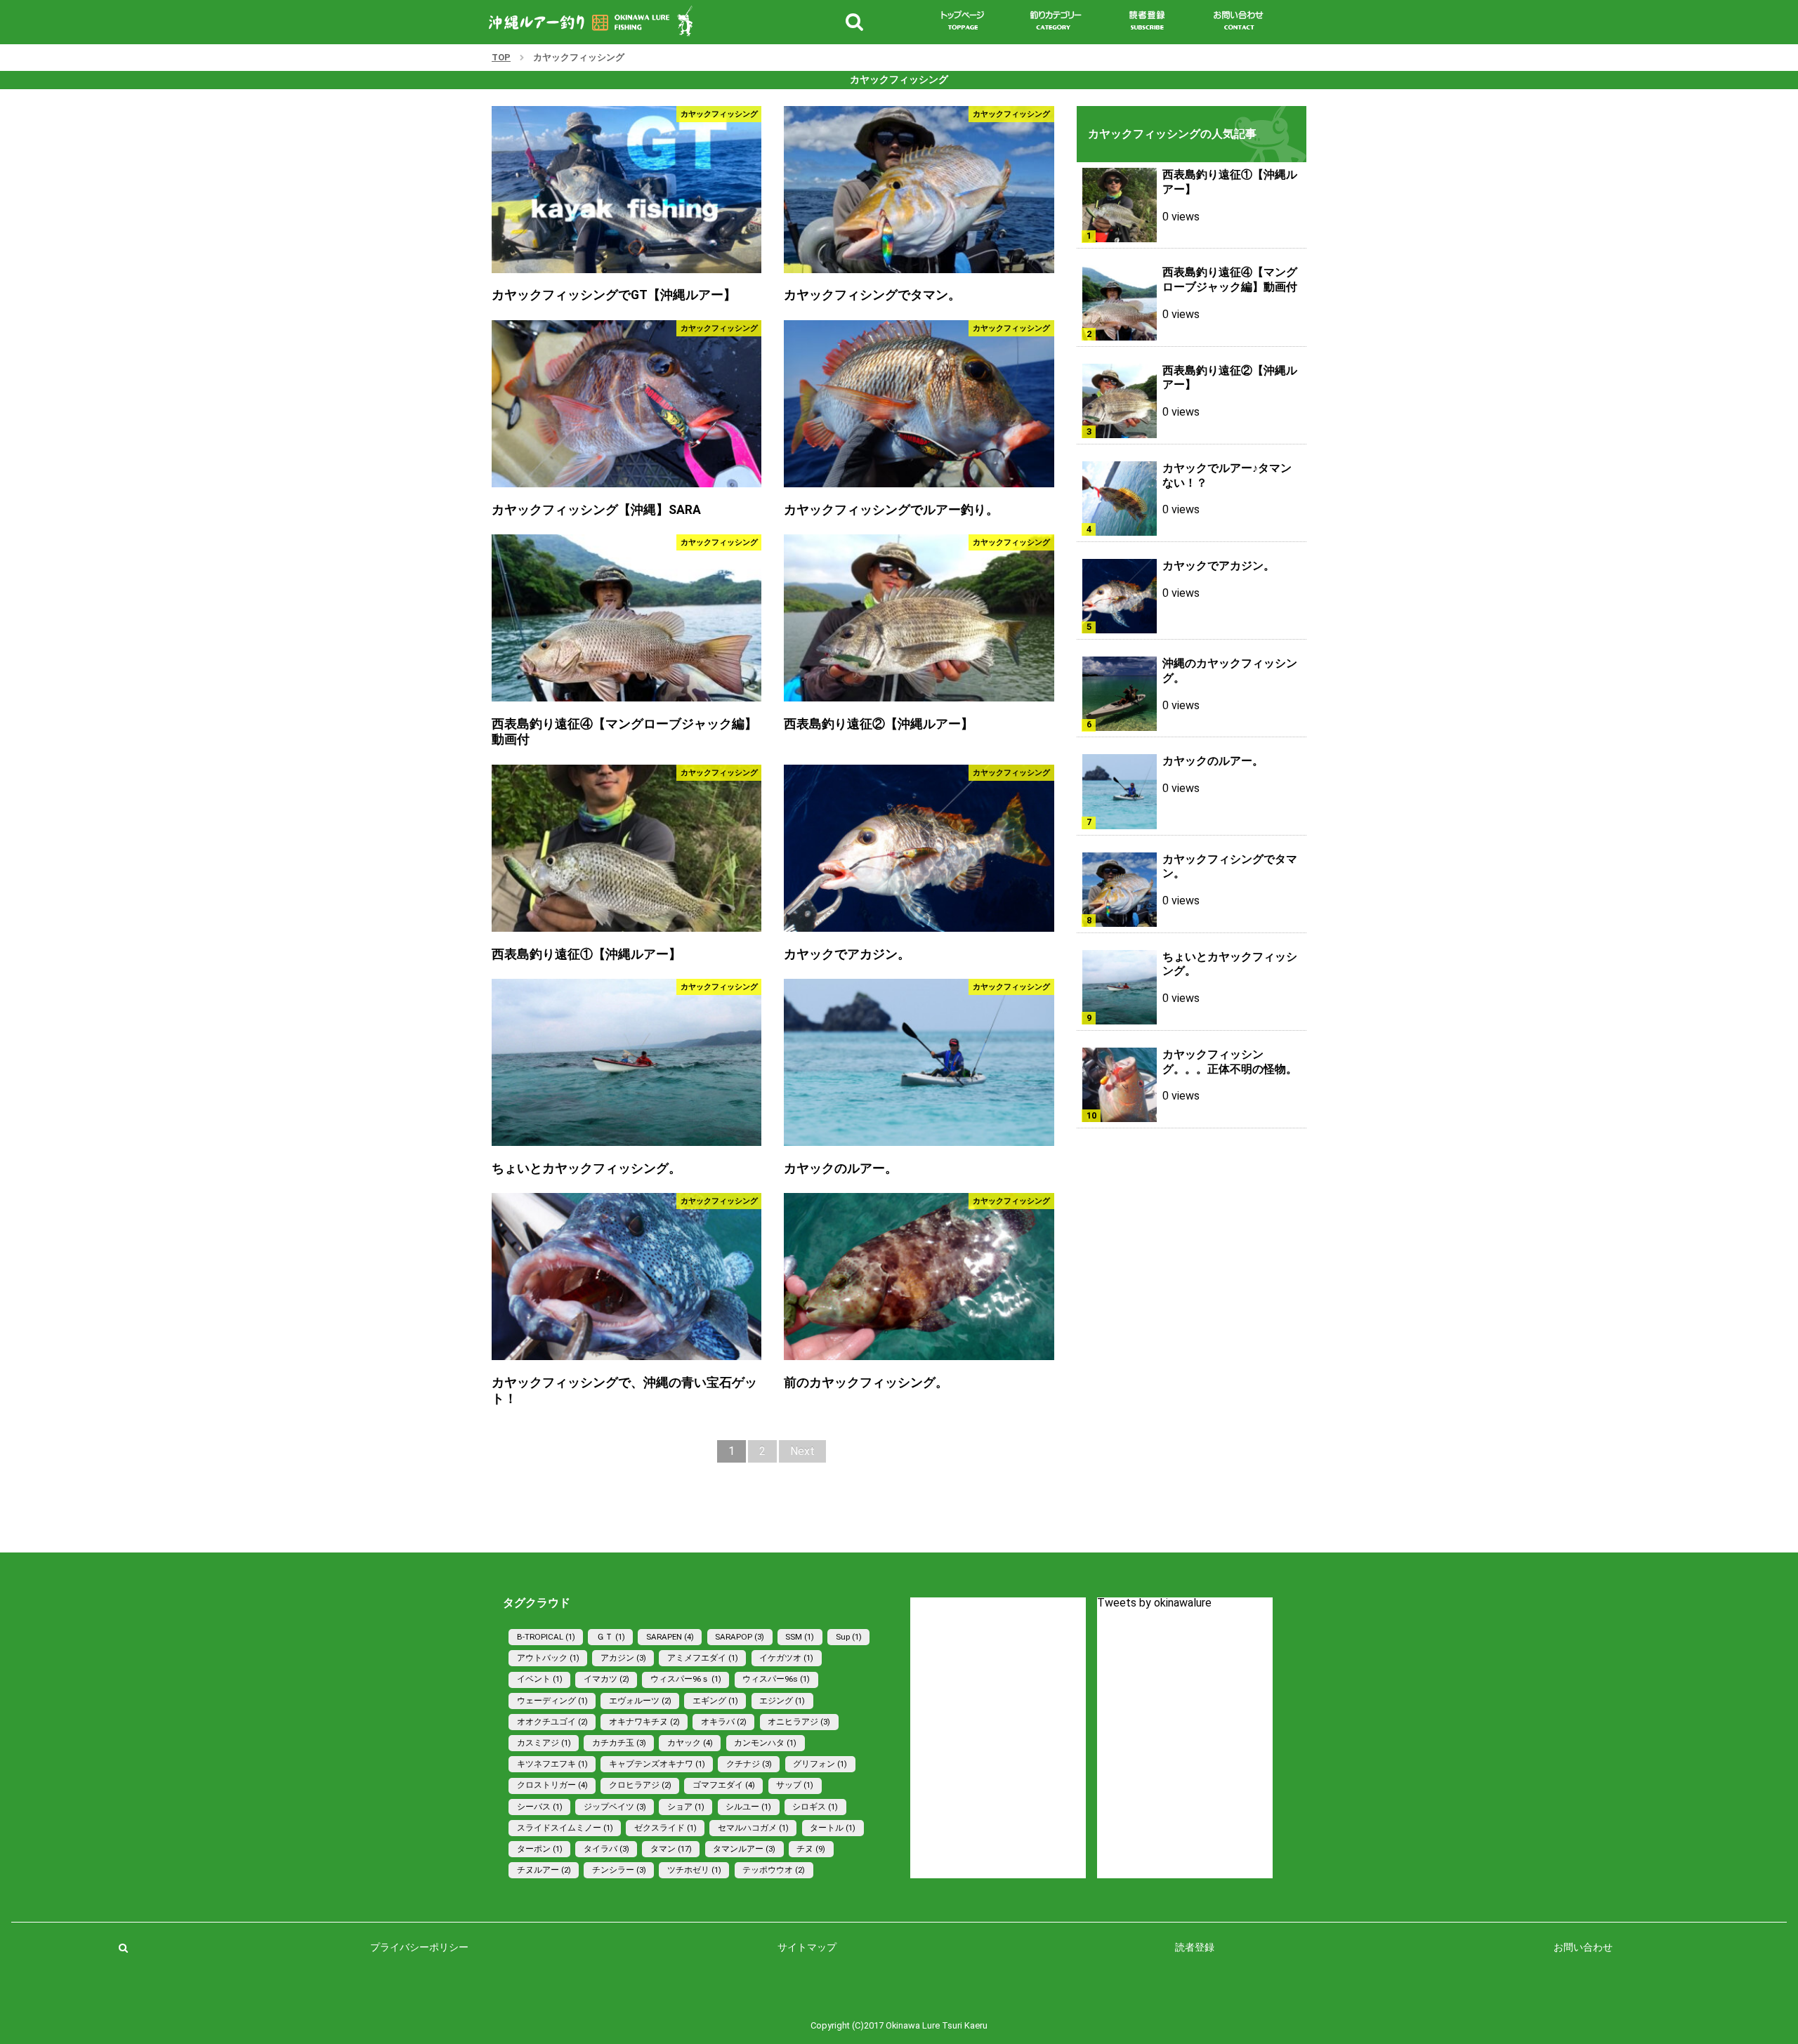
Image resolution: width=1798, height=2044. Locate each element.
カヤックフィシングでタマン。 (872, 295)
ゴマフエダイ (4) (724, 1785)
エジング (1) (782, 1701)
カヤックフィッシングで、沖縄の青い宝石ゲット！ (624, 1391)
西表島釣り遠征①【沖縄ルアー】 (586, 954)
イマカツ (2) (606, 1679)
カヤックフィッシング (719, 114)
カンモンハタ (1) (765, 1743)
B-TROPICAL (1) (546, 1637)
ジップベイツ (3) (615, 1807)
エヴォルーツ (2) (640, 1701)
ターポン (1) (540, 1849)
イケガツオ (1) (786, 1658)
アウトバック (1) (548, 1658)
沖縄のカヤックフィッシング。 (1230, 671)
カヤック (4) (690, 1743)
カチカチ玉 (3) (619, 1743)
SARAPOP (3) (740, 1637)
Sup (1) (849, 1637)
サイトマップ (807, 1947)
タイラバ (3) (606, 1849)
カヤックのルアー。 (841, 1168)
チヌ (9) (811, 1849)
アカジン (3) (623, 1658)
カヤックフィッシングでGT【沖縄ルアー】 (614, 295)
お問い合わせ (1583, 1947)
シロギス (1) (815, 1807)
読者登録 (1195, 1947)
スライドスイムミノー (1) (565, 1828)
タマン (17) (671, 1849)
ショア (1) (686, 1807)
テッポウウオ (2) (774, 1870)
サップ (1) (795, 1785)
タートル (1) (833, 1828)
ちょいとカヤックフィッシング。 (586, 1168)
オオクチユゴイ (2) (552, 1722)
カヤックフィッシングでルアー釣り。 (891, 510)
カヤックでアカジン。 (847, 954)
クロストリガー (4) (552, 1785)
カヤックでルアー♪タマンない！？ (1227, 475)
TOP (501, 57)
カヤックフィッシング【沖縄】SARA (596, 510)
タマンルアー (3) (744, 1849)
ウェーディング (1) (552, 1701)
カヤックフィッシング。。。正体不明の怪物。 (1230, 1062)
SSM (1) (800, 1637)
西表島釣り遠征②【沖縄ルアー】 (879, 724)
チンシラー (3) (619, 1870)
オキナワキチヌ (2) (644, 1722)
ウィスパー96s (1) (776, 1679)
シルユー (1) (748, 1807)
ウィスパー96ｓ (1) (686, 1679)
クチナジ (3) (749, 1764)
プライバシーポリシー (419, 1947)
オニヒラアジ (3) (799, 1722)
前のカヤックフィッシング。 (866, 1383)
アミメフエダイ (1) (703, 1658)
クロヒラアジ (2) (640, 1785)
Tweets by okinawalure (1154, 1603)
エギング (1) (715, 1701)
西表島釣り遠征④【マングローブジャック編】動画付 (624, 732)
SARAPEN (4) (670, 1637)
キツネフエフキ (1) (552, 1764)
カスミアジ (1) (544, 1743)
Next (802, 1451)
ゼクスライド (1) (665, 1828)
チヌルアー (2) (544, 1870)
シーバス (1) (540, 1807)
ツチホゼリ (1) (694, 1870)
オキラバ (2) (724, 1722)
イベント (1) (540, 1679)
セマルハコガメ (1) (753, 1828)
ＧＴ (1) (611, 1637)
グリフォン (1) (820, 1764)
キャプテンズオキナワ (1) (657, 1764)
